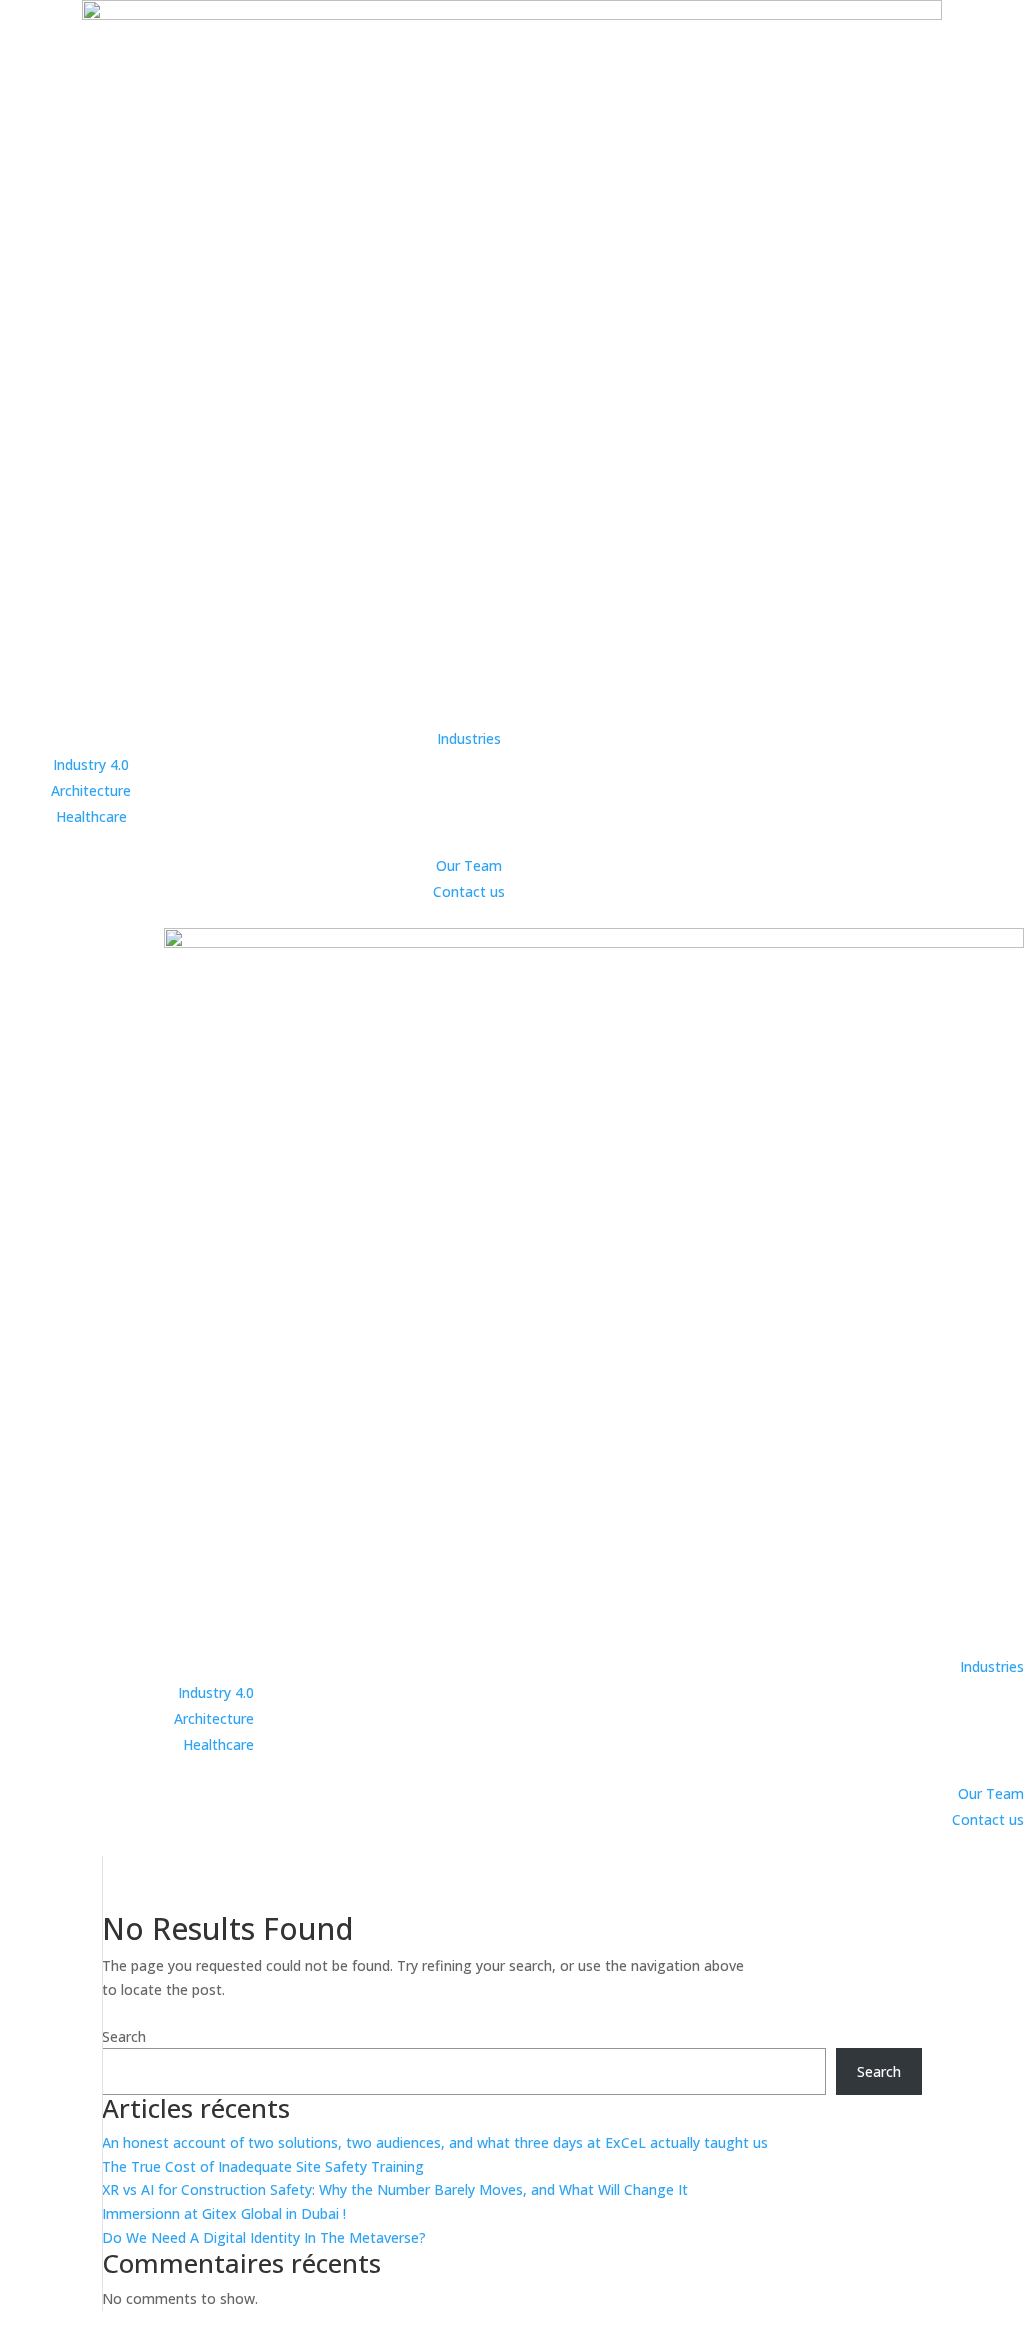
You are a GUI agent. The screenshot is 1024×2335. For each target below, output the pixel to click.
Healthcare (91, 816)
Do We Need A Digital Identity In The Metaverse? (264, 2237)
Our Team (469, 865)
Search (124, 2036)
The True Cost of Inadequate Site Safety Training (263, 2166)
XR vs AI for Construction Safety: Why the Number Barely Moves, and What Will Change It (395, 2189)
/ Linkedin (173, 2322)
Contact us (469, 891)
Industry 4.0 (91, 764)
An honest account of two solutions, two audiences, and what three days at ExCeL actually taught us (435, 2142)
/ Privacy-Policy (89, 2322)
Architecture (91, 790)
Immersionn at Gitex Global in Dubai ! (224, 2213)
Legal (20, 2322)
